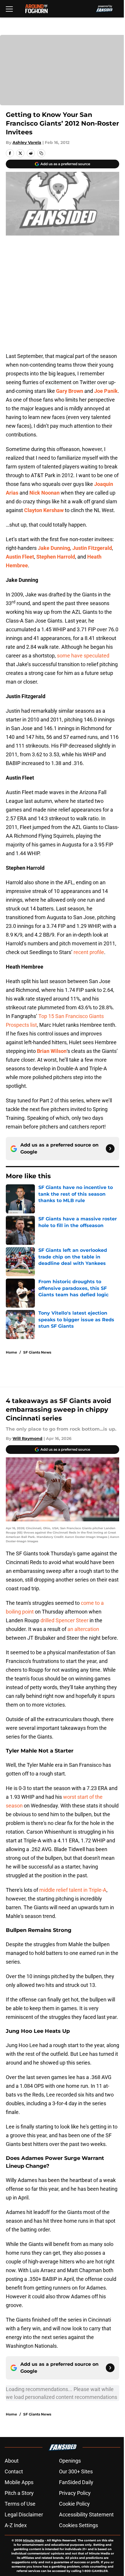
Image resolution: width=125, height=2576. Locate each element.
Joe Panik (106, 391)
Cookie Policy (74, 2504)
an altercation (83, 1629)
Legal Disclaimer (24, 2515)
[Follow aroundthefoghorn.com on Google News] (110, 1149)
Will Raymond (27, 1438)
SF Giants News (37, 1352)
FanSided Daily (76, 2482)
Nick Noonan (44, 493)
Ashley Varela (27, 142)
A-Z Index (16, 2525)
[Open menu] (9, 9)
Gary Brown (70, 391)
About (12, 2461)
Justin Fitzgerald (92, 548)
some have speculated (83, 656)
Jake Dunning (54, 548)
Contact (14, 2471)
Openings (70, 2461)
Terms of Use (20, 2504)
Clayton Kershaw (44, 510)
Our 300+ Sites (76, 2471)
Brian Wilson (52, 1051)
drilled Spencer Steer (64, 1620)
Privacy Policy (75, 2493)
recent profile (89, 952)
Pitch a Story (19, 2493)
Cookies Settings (78, 2525)
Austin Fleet (20, 557)
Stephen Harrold (56, 557)
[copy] (41, 153)
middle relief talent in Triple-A (73, 1890)
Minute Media (33, 2540)
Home (11, 1352)
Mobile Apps (19, 2482)
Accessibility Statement (86, 2515)
